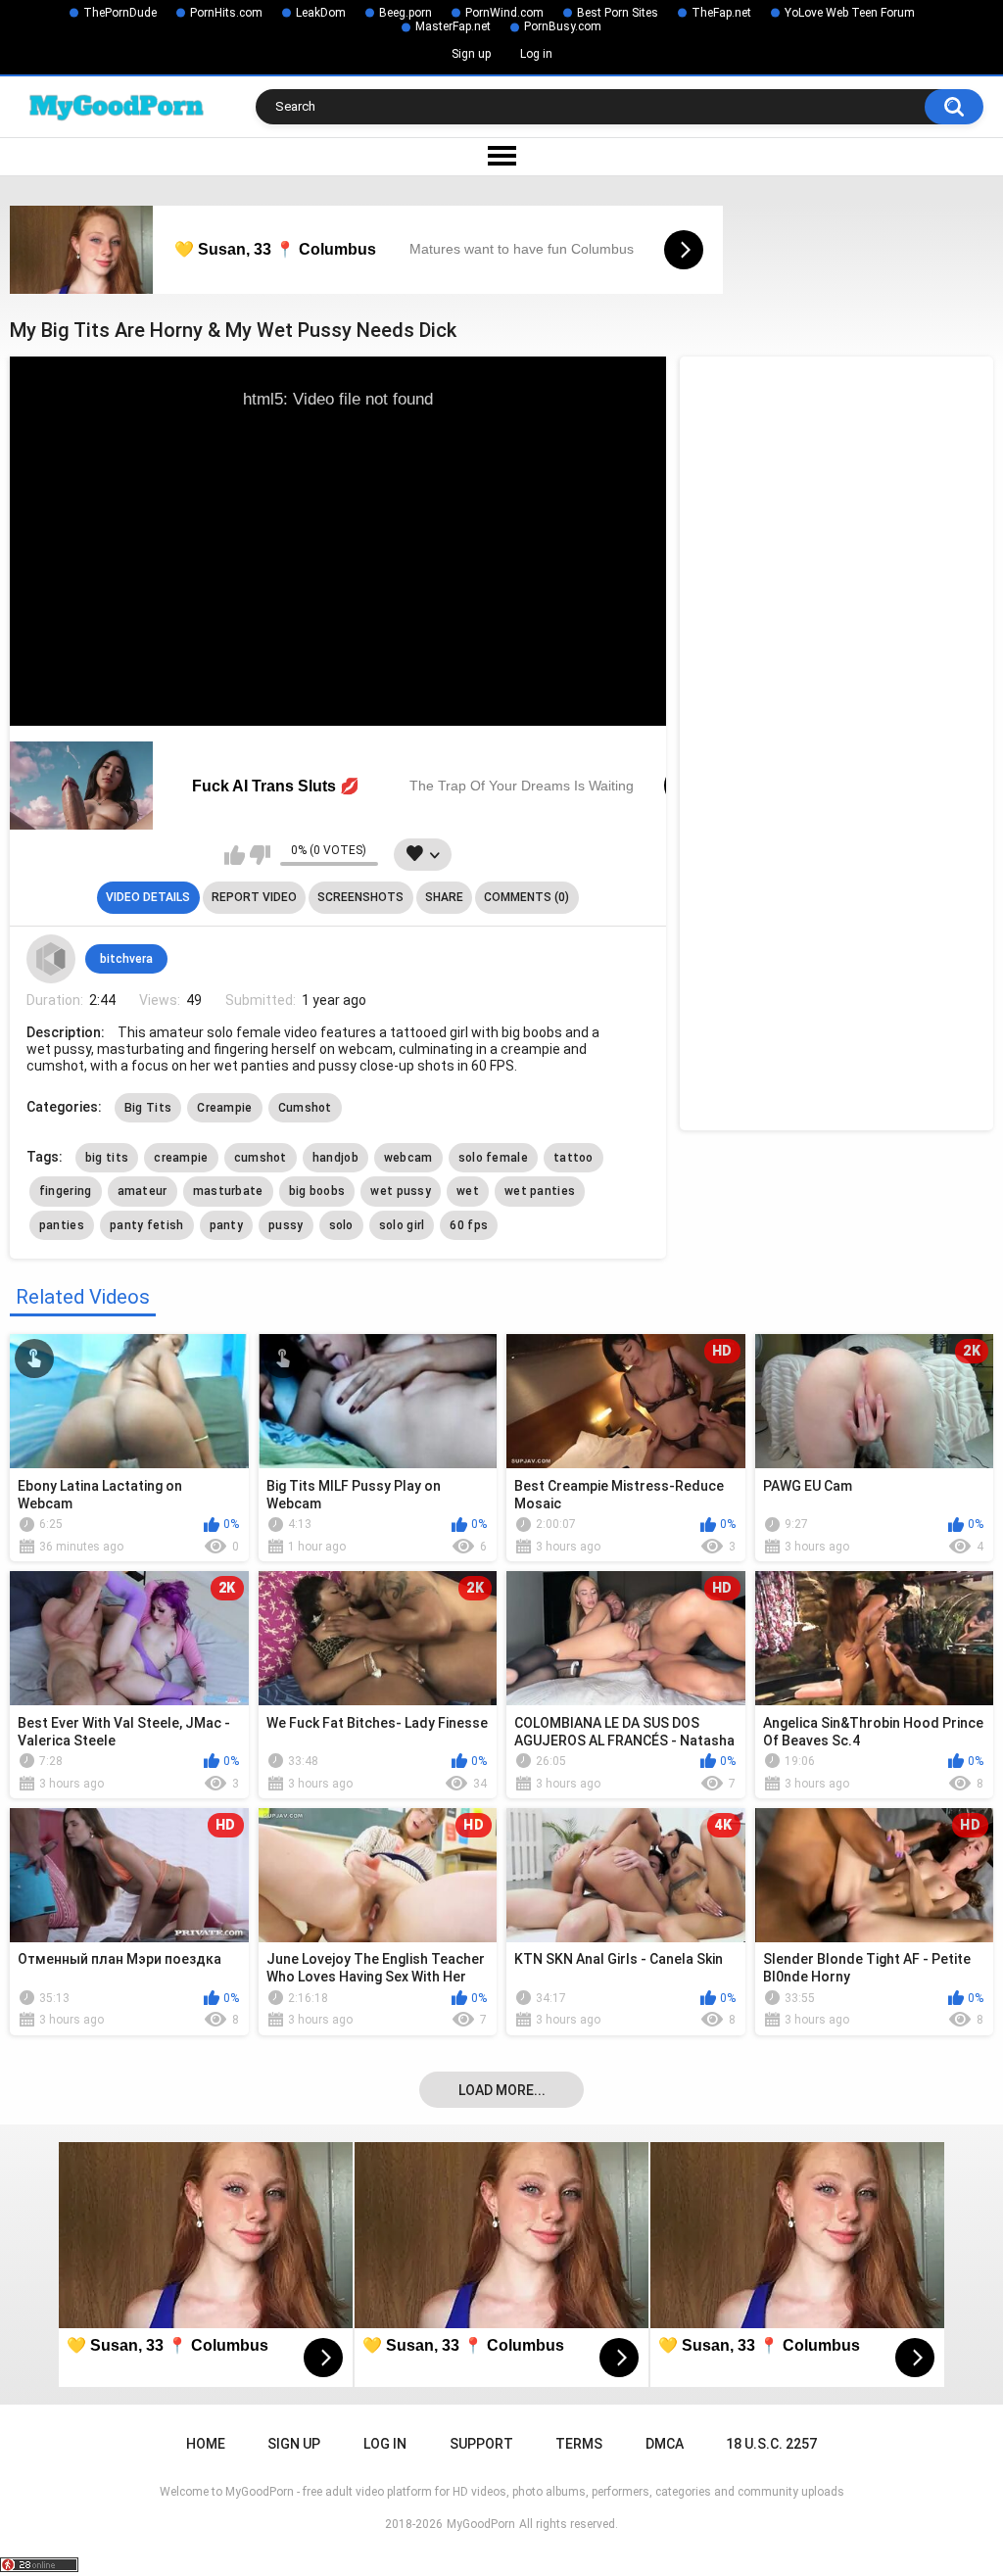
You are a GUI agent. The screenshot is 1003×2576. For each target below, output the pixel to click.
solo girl (402, 1225)
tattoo (573, 1158)
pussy (286, 1225)
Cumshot (305, 1108)
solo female (493, 1158)
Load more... (502, 2090)
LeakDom (321, 13)
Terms (579, 2444)
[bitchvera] (51, 959)
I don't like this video (260, 855)
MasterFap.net (453, 26)
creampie (181, 1158)
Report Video (254, 897)
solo (341, 1225)
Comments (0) (526, 897)
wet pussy (401, 1191)
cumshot (261, 1158)
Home (206, 2444)
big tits (107, 1158)
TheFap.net (721, 13)
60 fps (469, 1225)
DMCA (665, 2444)
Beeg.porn (406, 13)
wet (468, 1191)
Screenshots (360, 897)
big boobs (317, 1191)
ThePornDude (120, 13)
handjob (335, 1158)
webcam (408, 1158)
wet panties (540, 1191)
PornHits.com (226, 13)
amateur (143, 1191)
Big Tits (148, 1108)
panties (62, 1225)
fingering (66, 1191)
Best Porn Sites (618, 13)
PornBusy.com (563, 26)
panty (227, 1225)
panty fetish (147, 1225)
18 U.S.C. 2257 (771, 2444)
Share (444, 897)
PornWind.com (504, 13)
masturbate (228, 1191)
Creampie (224, 1108)
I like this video (235, 855)
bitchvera (126, 959)
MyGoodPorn (481, 2524)
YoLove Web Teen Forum (850, 13)
